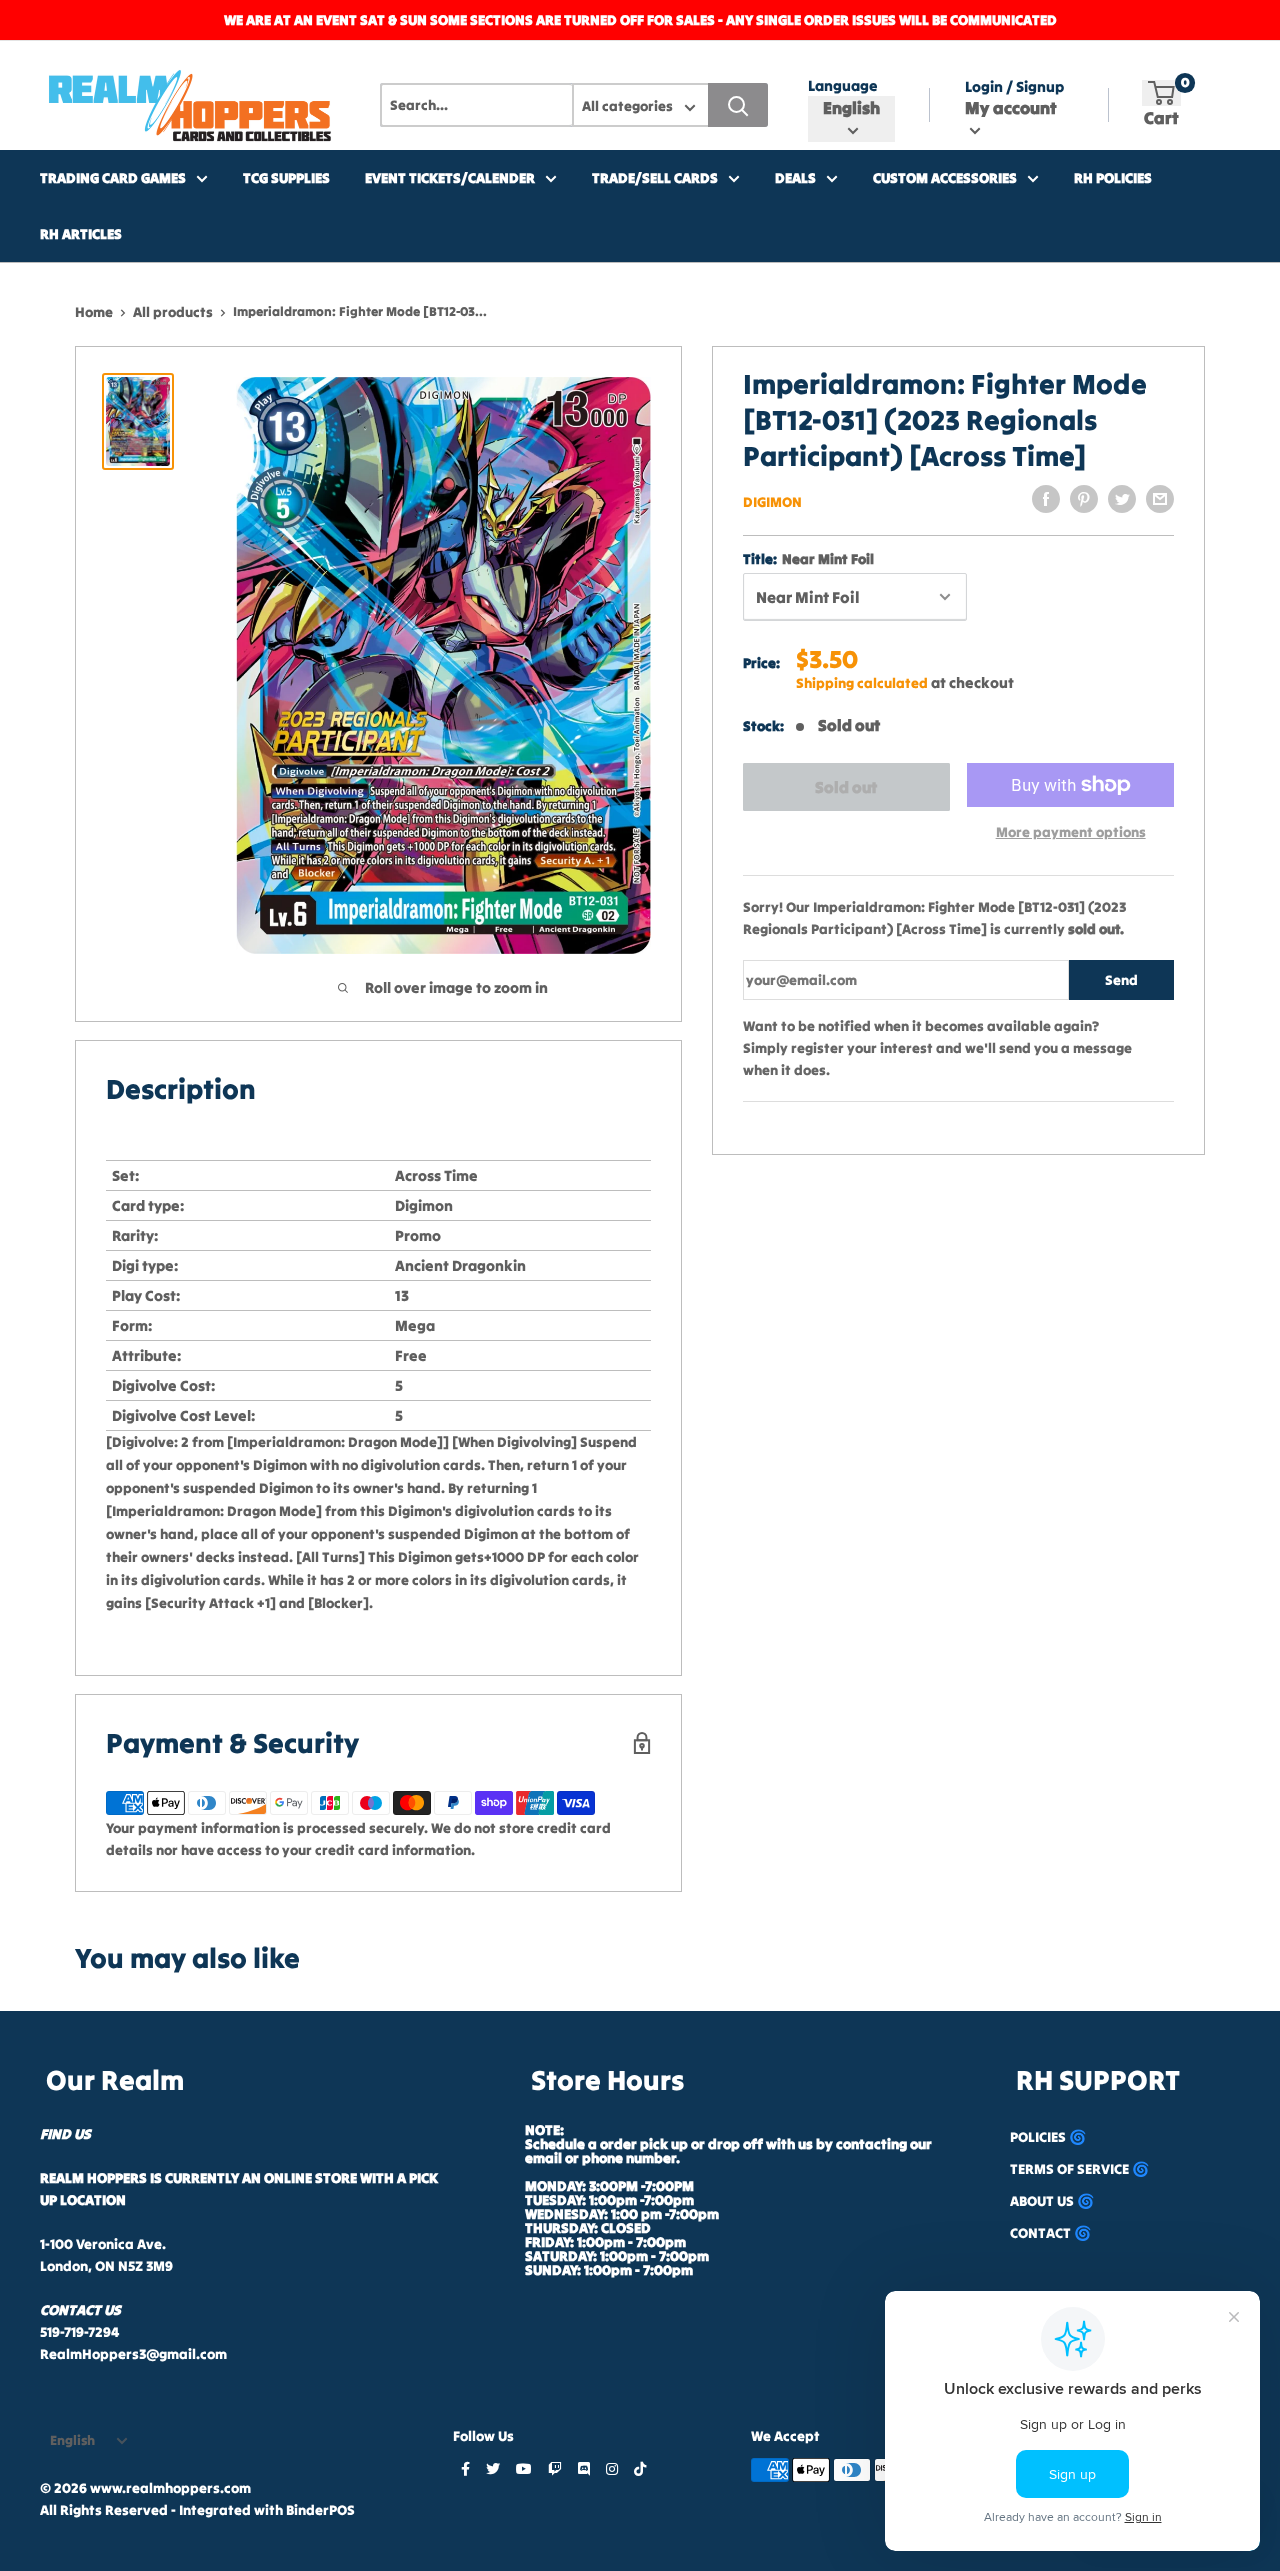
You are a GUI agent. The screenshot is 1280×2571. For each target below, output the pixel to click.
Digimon (772, 502)
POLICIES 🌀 (1048, 2137)
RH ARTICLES (81, 234)
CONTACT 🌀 (1050, 2233)
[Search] (738, 105)
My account (1011, 108)
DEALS (795, 178)
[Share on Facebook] (1046, 499)
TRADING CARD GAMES (113, 178)
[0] (1161, 93)
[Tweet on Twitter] (1122, 499)
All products (173, 312)
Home (94, 312)
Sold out (846, 787)
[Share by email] (1160, 499)
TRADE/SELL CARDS (655, 178)
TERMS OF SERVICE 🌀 (1079, 2169)
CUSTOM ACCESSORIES (945, 178)
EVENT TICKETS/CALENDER (450, 178)
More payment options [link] (1071, 832)
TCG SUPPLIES (286, 178)
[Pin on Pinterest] (1084, 499)
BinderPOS (320, 2510)
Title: (808, 559)
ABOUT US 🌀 (1052, 2201)
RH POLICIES (1113, 178)
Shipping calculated (862, 683)
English (72, 2440)
